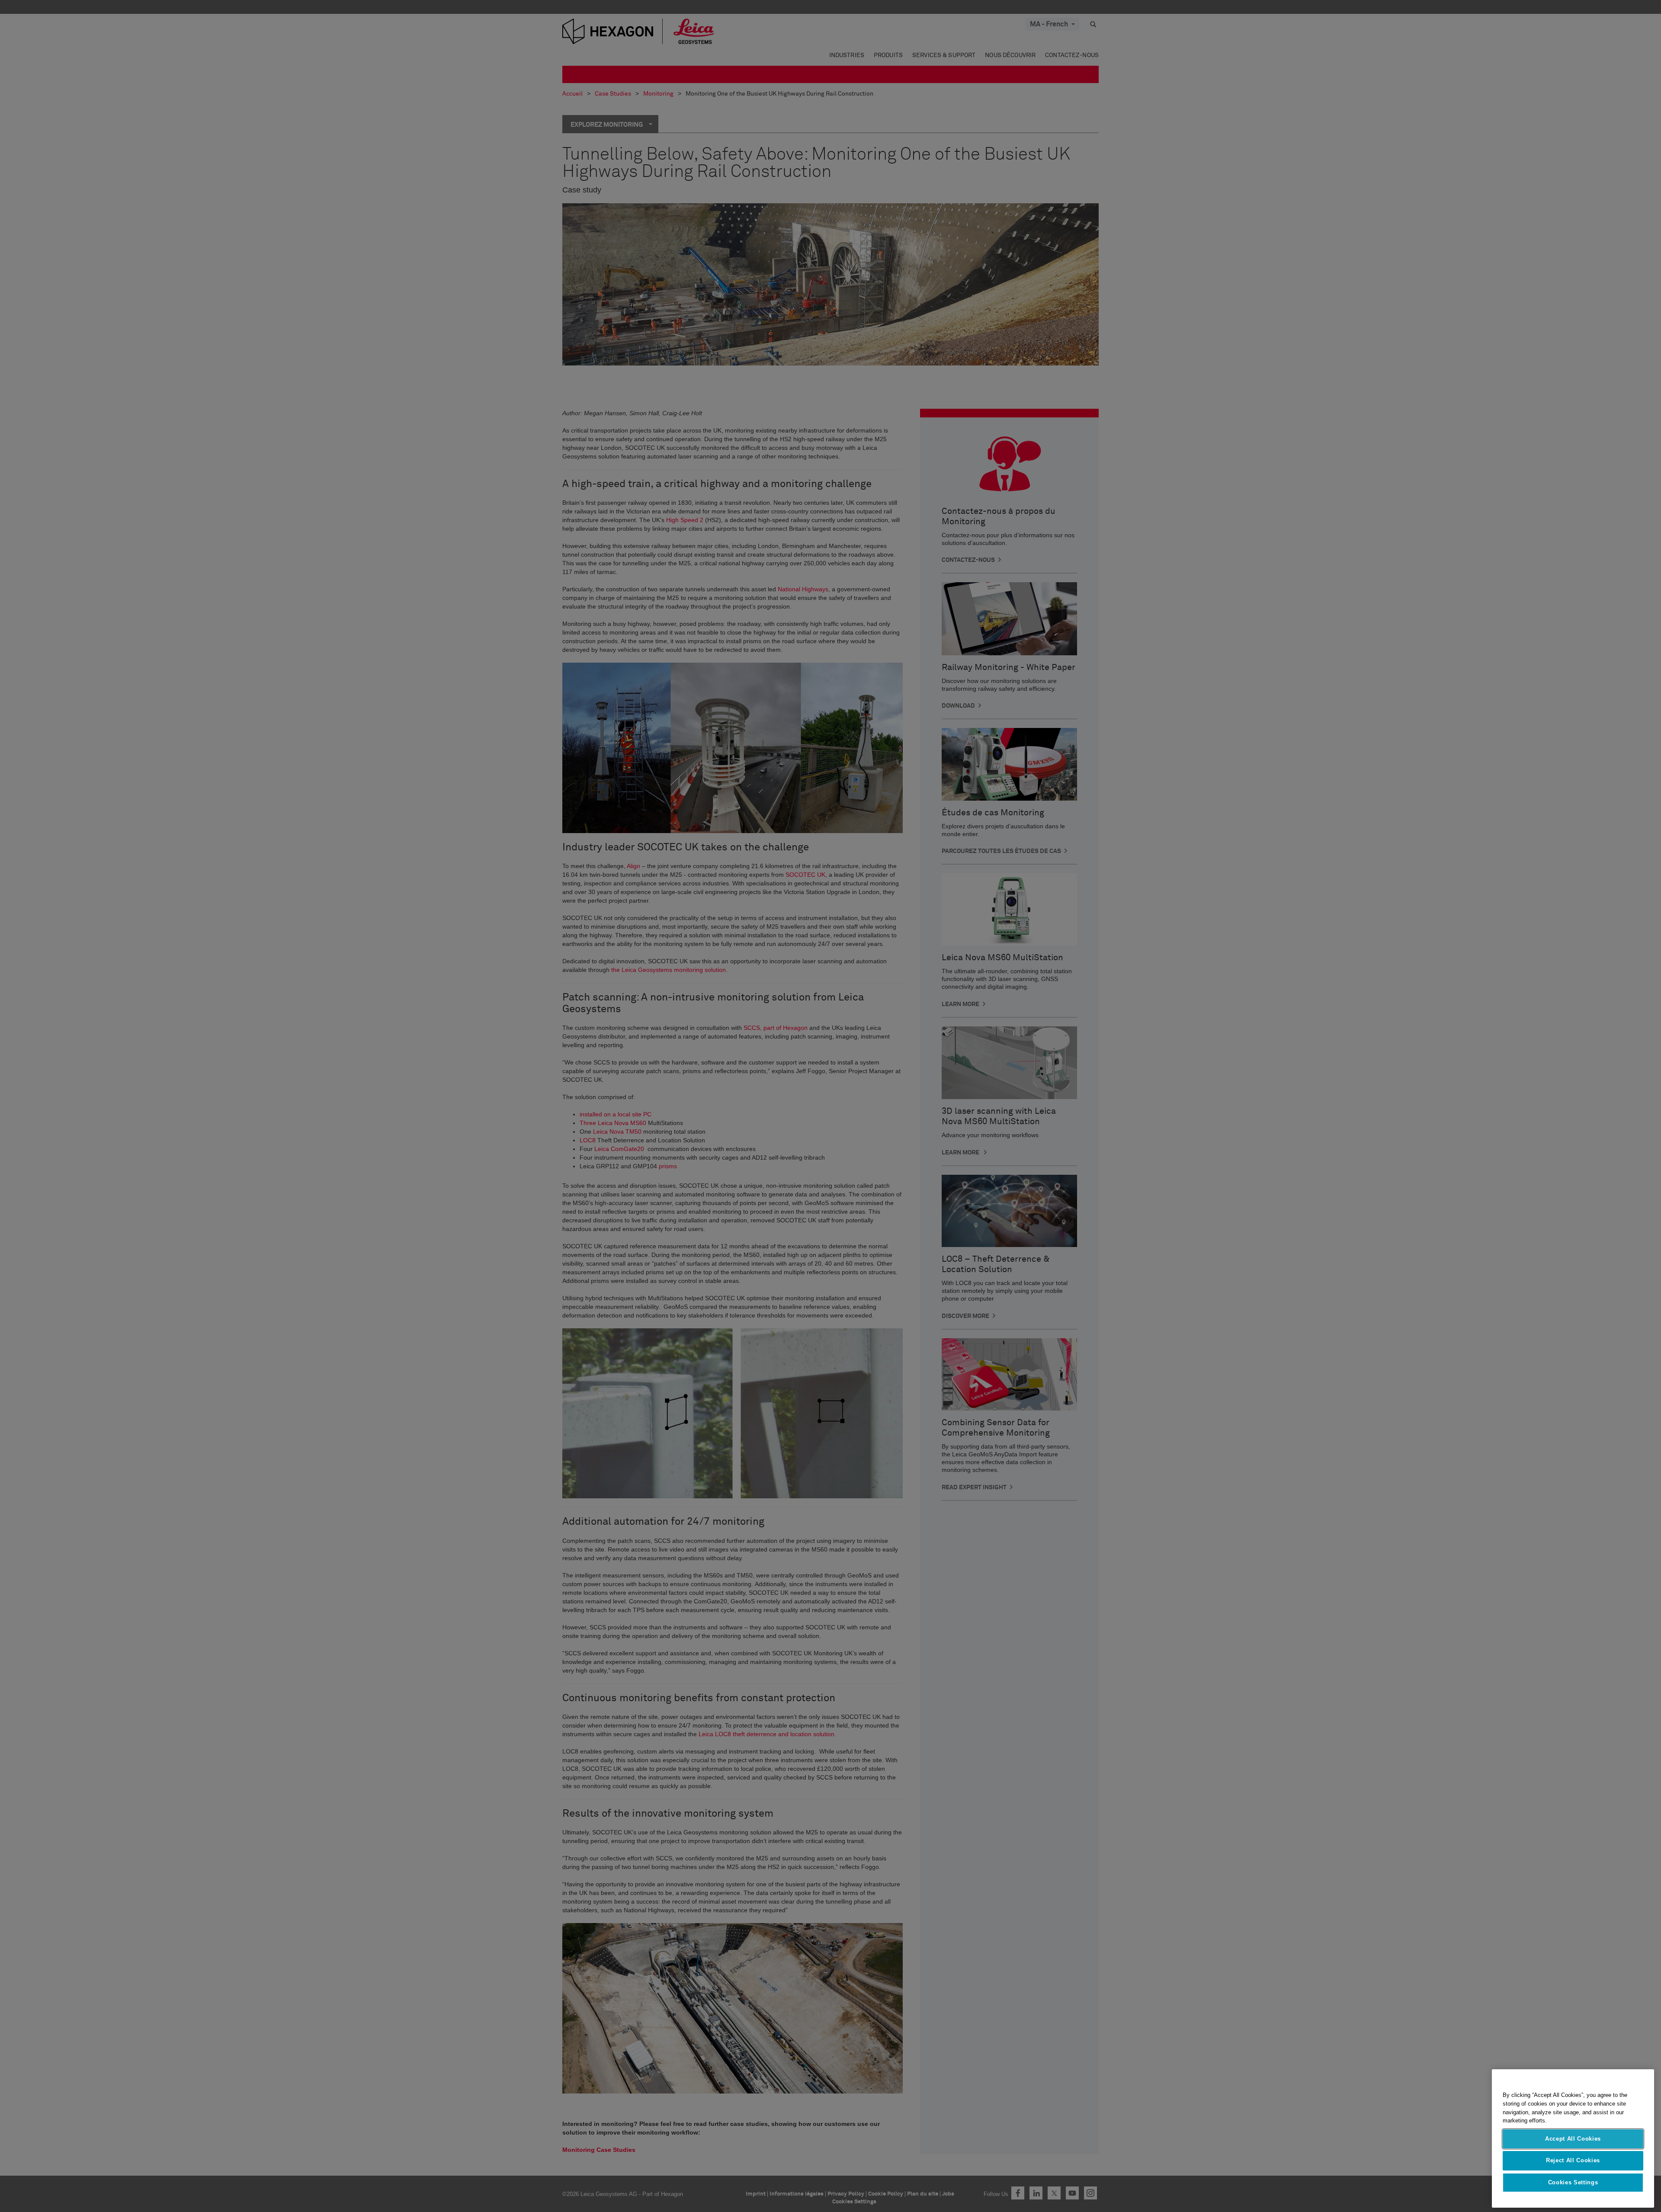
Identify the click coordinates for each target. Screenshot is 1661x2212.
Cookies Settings (1573, 2182)
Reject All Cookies (1573, 2160)
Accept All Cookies (1573, 2139)
